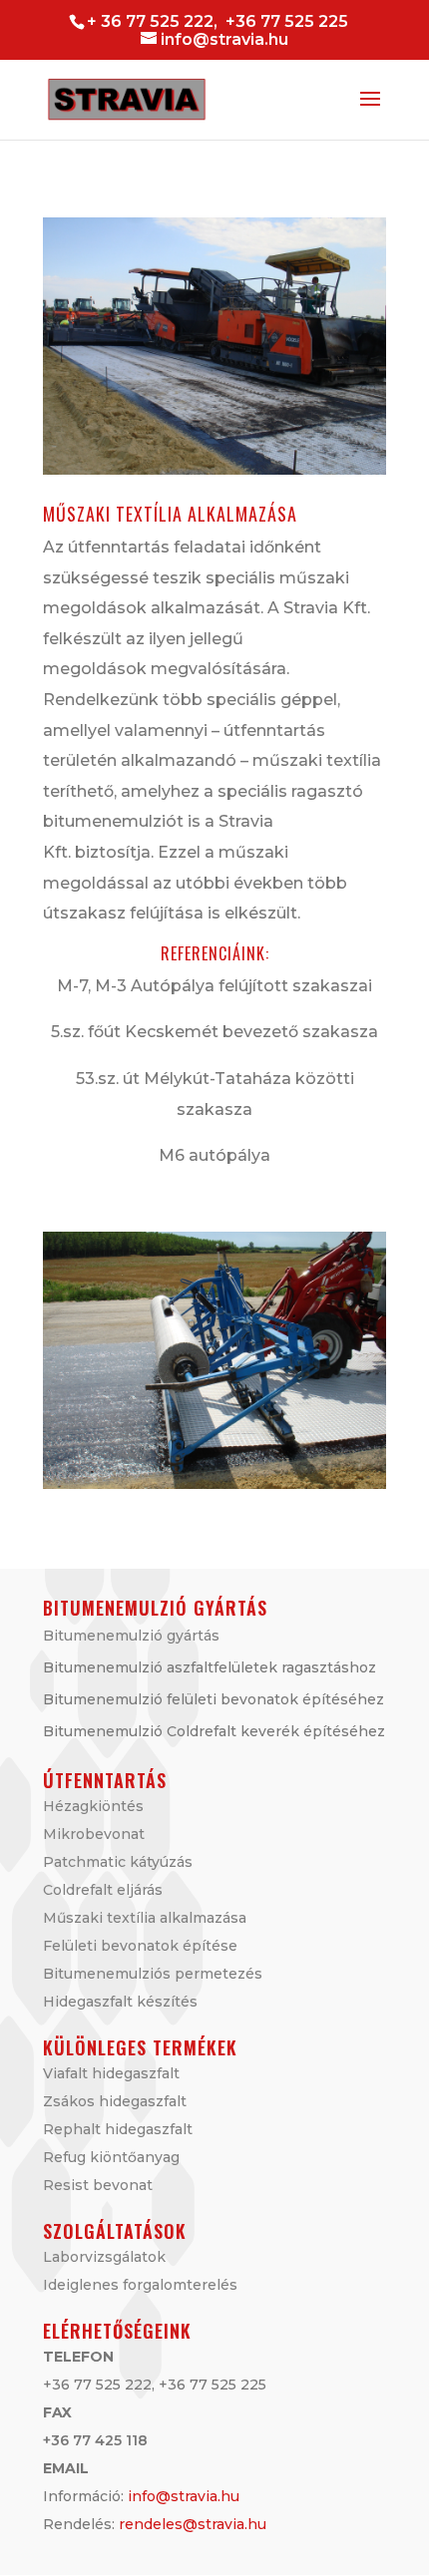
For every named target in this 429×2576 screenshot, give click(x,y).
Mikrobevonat (94, 1834)
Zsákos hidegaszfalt (115, 2101)
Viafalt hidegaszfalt (111, 2073)
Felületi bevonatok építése (140, 1946)
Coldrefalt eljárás (103, 1890)
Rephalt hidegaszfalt (118, 2129)
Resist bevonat (98, 2185)
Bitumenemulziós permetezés (153, 1974)
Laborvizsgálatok (104, 2257)
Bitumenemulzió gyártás (131, 1636)
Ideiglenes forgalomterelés (140, 2285)
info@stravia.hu (184, 2496)
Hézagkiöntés (93, 1806)
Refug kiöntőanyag (111, 2157)
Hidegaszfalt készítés (120, 2002)
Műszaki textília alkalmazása (145, 1918)
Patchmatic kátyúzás (118, 1862)
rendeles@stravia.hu (193, 2524)
